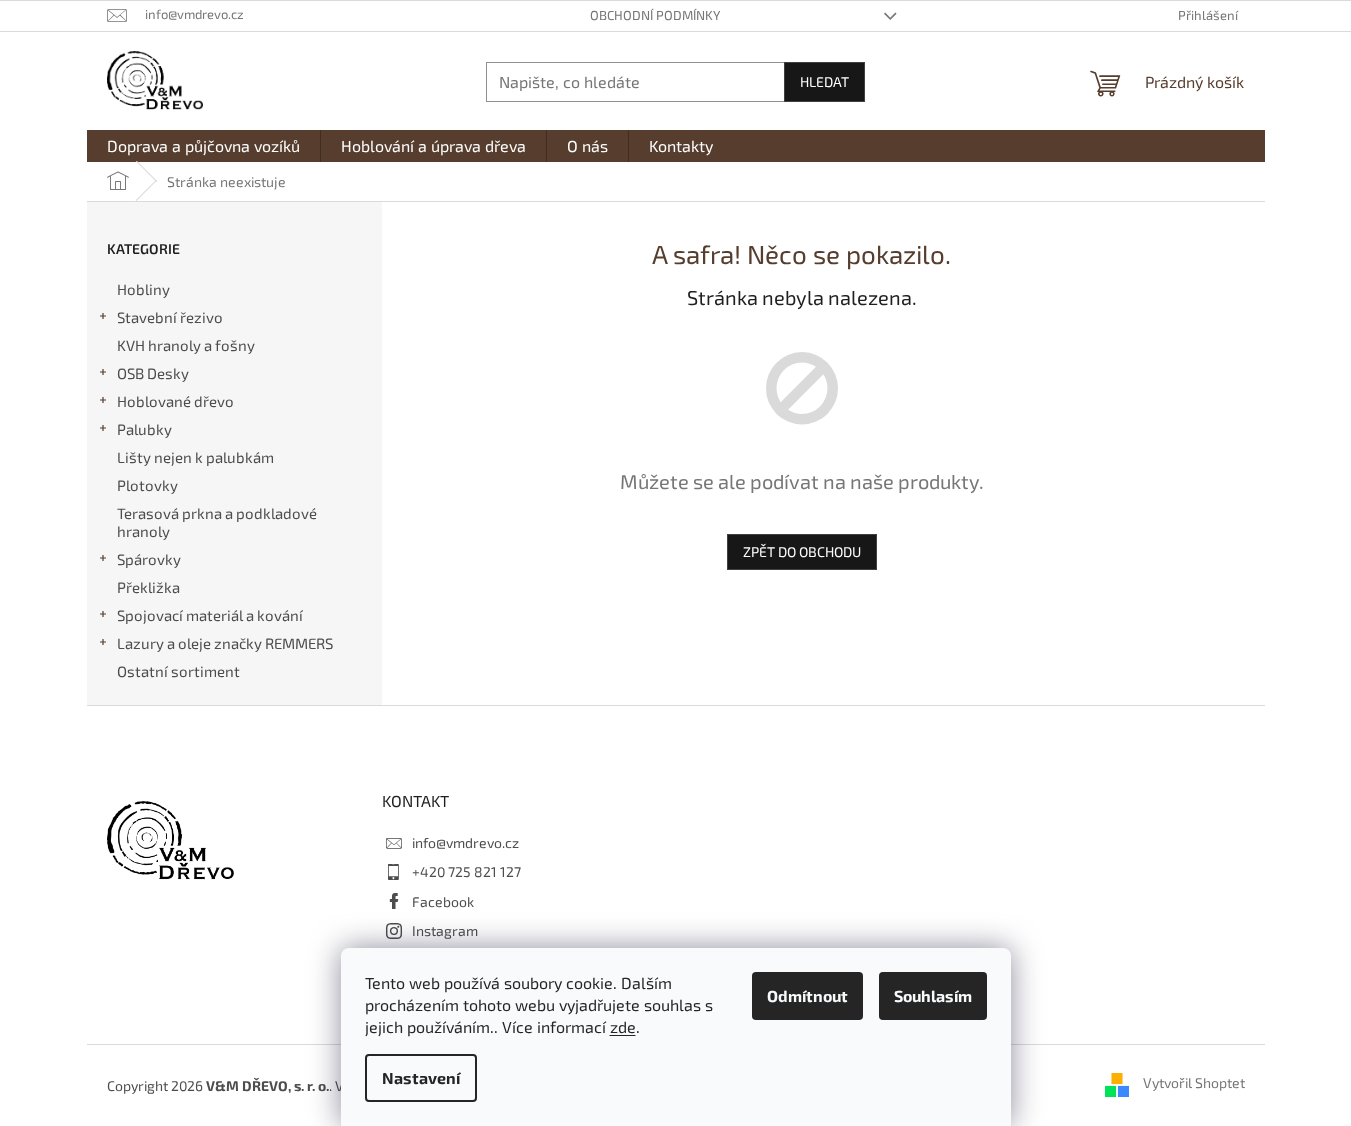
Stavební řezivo (170, 317)
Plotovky (147, 485)
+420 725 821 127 (466, 871)
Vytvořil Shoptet (1194, 1083)
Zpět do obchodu (802, 551)
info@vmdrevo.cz (465, 842)
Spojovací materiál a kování (210, 615)
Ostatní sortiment (178, 671)
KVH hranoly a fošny (186, 345)
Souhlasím (933, 995)
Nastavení (421, 1077)
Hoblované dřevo (175, 401)
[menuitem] (203, 146)
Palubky (144, 429)
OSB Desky (153, 373)
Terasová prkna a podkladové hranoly (217, 522)
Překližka (148, 587)
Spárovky (149, 559)
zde (623, 1026)
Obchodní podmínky (655, 15)
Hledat (824, 81)
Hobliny (143, 289)
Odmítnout (807, 995)
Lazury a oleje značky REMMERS (225, 643)
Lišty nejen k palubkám (195, 457)
